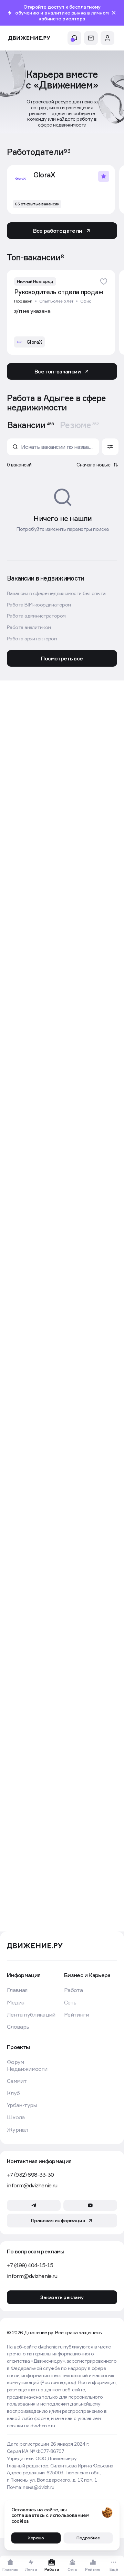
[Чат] (91, 38)
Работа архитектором (32, 639)
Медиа (16, 2003)
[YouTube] (90, 2205)
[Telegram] (34, 2205)
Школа (16, 2117)
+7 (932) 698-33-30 (30, 2175)
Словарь (18, 2027)
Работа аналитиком (29, 627)
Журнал (17, 2130)
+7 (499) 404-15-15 (30, 2265)
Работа (73, 1990)
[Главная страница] (29, 38)
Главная (17, 1990)
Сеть (70, 2003)
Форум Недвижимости (27, 2065)
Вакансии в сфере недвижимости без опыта (56, 593)
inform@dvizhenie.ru (32, 2185)
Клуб (13, 2093)
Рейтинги (76, 2015)
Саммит (17, 2081)
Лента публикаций (31, 2015)
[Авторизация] (107, 38)
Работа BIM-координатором (39, 605)
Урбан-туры (22, 2105)
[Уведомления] (74, 38)
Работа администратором (36, 616)
